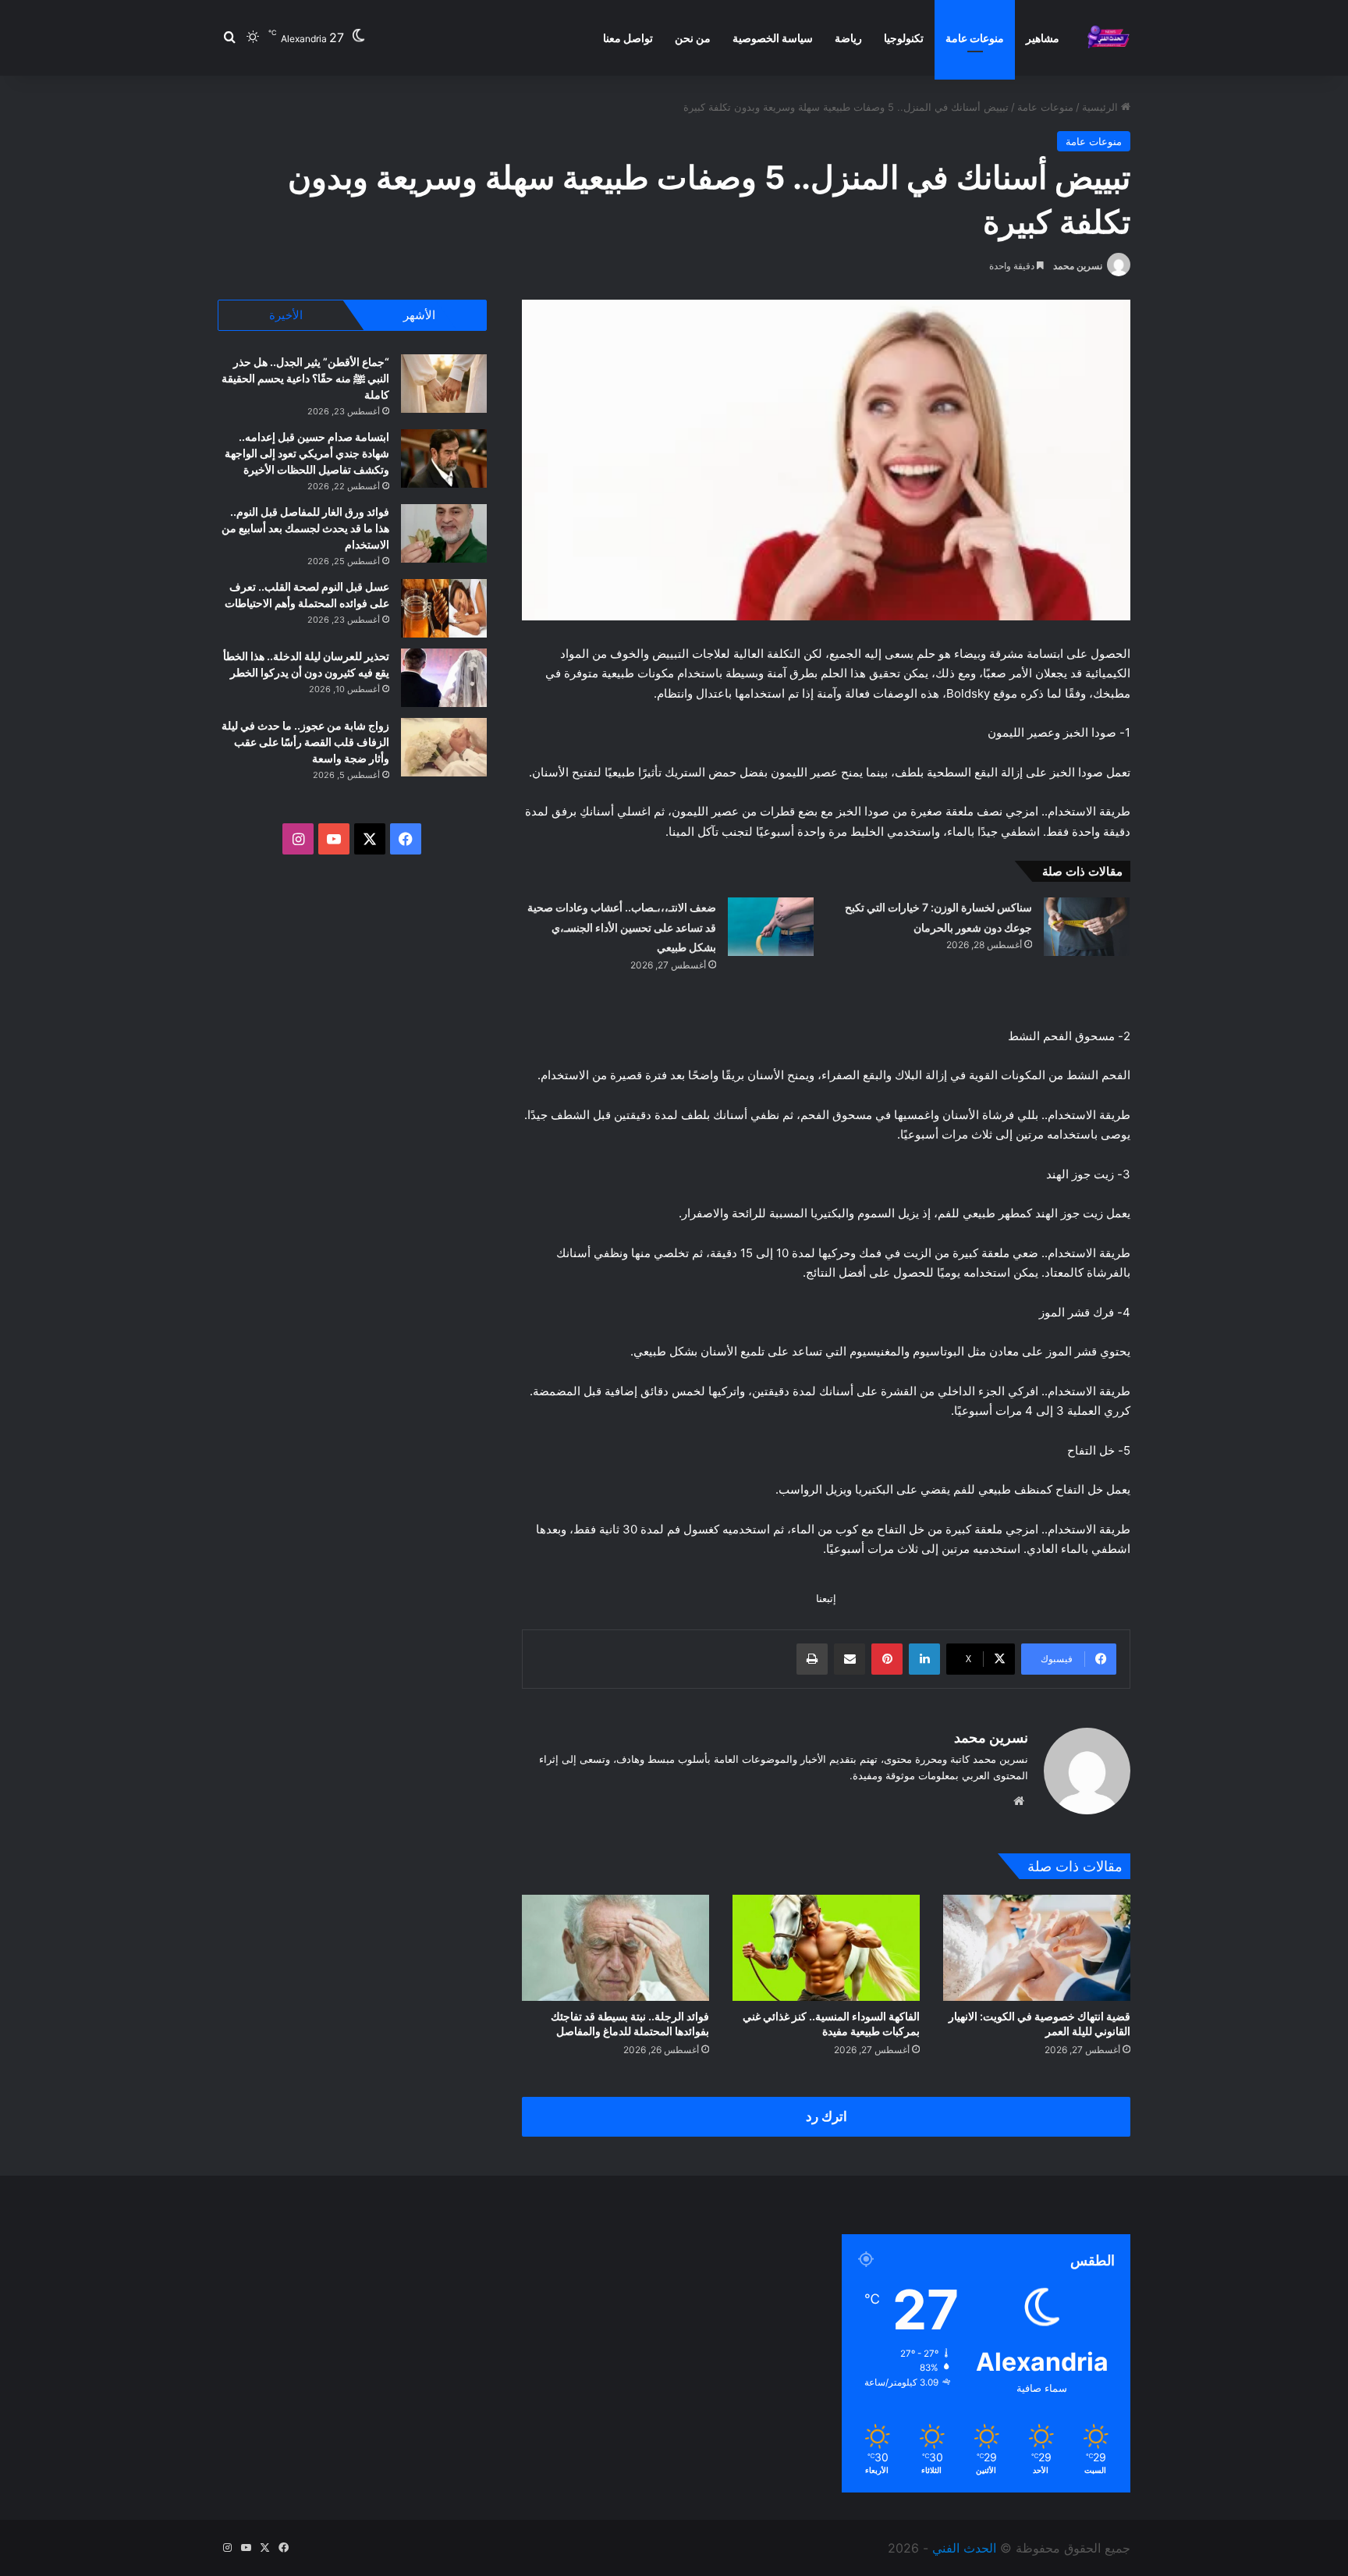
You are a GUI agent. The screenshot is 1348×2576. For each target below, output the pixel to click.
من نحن (693, 38)
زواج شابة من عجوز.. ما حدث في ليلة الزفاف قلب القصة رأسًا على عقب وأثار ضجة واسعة (305, 742)
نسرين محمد (1078, 266)
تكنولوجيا (904, 38)
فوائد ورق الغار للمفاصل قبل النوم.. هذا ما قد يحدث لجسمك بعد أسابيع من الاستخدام (305, 528)
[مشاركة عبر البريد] (850, 1659)
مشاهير (1043, 38)
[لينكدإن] (924, 1659)
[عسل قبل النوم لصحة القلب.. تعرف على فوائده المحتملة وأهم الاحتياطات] (444, 608)
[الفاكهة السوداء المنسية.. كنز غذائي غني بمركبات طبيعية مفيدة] (826, 1947)
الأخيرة (286, 315)
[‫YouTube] (334, 839)
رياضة (848, 38)
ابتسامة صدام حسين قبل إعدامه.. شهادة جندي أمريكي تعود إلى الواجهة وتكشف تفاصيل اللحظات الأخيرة (307, 453)
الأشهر (419, 315)
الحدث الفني (964, 2548)
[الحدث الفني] (1108, 38)
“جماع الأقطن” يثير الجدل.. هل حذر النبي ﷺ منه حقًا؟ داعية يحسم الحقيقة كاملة (305, 378)
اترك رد (827, 2116)
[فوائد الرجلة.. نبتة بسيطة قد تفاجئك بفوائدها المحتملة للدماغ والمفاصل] (615, 1947)
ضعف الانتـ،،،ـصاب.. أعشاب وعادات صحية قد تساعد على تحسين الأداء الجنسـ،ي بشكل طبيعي (622, 927)
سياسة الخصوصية (773, 38)
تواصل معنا (628, 38)
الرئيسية (1101, 107)
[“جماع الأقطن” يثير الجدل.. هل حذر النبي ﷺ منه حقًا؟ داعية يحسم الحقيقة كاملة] (444, 384)
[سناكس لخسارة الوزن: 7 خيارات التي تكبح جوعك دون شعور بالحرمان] (1087, 927)
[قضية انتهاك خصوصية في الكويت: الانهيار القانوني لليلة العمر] (1037, 1947)
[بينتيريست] (887, 1659)
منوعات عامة (975, 38)
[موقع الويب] (1019, 1801)
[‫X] (370, 839)
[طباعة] (812, 1659)
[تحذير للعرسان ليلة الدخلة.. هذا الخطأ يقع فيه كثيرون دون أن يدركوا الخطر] (444, 678)
